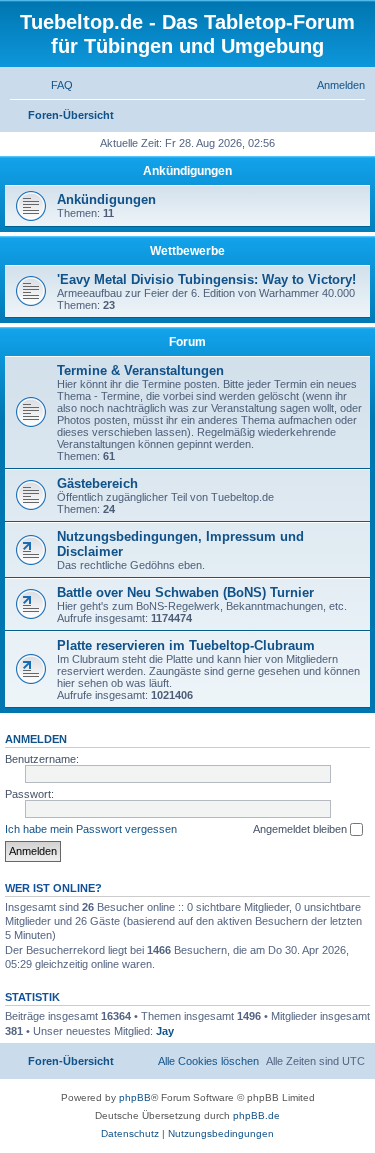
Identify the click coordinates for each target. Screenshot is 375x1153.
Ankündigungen (187, 171)
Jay (165, 1031)
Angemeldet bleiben (301, 829)
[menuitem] (53, 85)
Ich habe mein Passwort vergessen (91, 829)
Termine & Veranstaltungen (140, 370)
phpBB (135, 1097)
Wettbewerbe (187, 251)
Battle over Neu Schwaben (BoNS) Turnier (185, 592)
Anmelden (36, 739)
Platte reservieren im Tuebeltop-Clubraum (186, 645)
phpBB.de (256, 1115)
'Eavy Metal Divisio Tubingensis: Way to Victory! (206, 279)
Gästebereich (97, 483)
